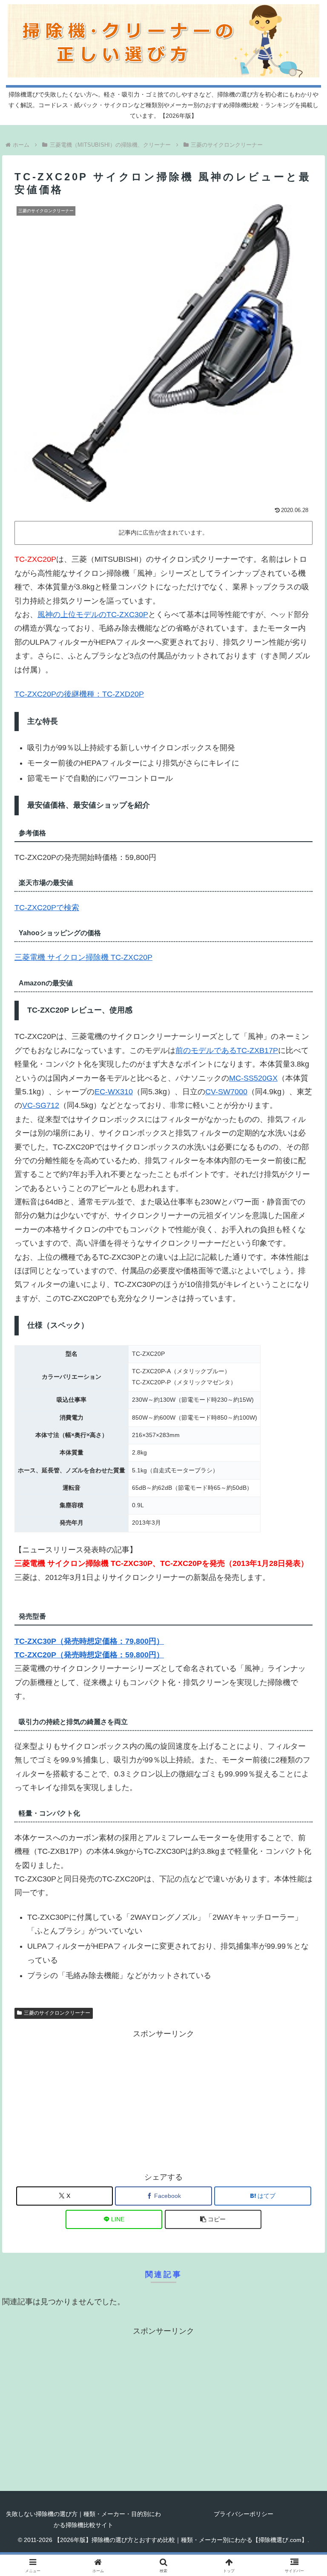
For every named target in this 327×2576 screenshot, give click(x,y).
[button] (213, 2219)
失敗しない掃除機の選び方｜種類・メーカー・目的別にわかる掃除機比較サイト (83, 2519)
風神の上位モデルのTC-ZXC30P (93, 615)
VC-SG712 (41, 1105)
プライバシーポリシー (244, 2514)
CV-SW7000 (226, 1092)
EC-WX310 (114, 1092)
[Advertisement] (163, 2100)
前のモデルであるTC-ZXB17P (227, 1050)
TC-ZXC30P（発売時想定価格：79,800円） (89, 1641)
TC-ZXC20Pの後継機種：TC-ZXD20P (79, 694)
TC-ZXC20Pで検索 (47, 908)
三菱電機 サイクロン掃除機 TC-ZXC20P (83, 957)
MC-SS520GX (253, 1078)
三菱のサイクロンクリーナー (57, 2013)
